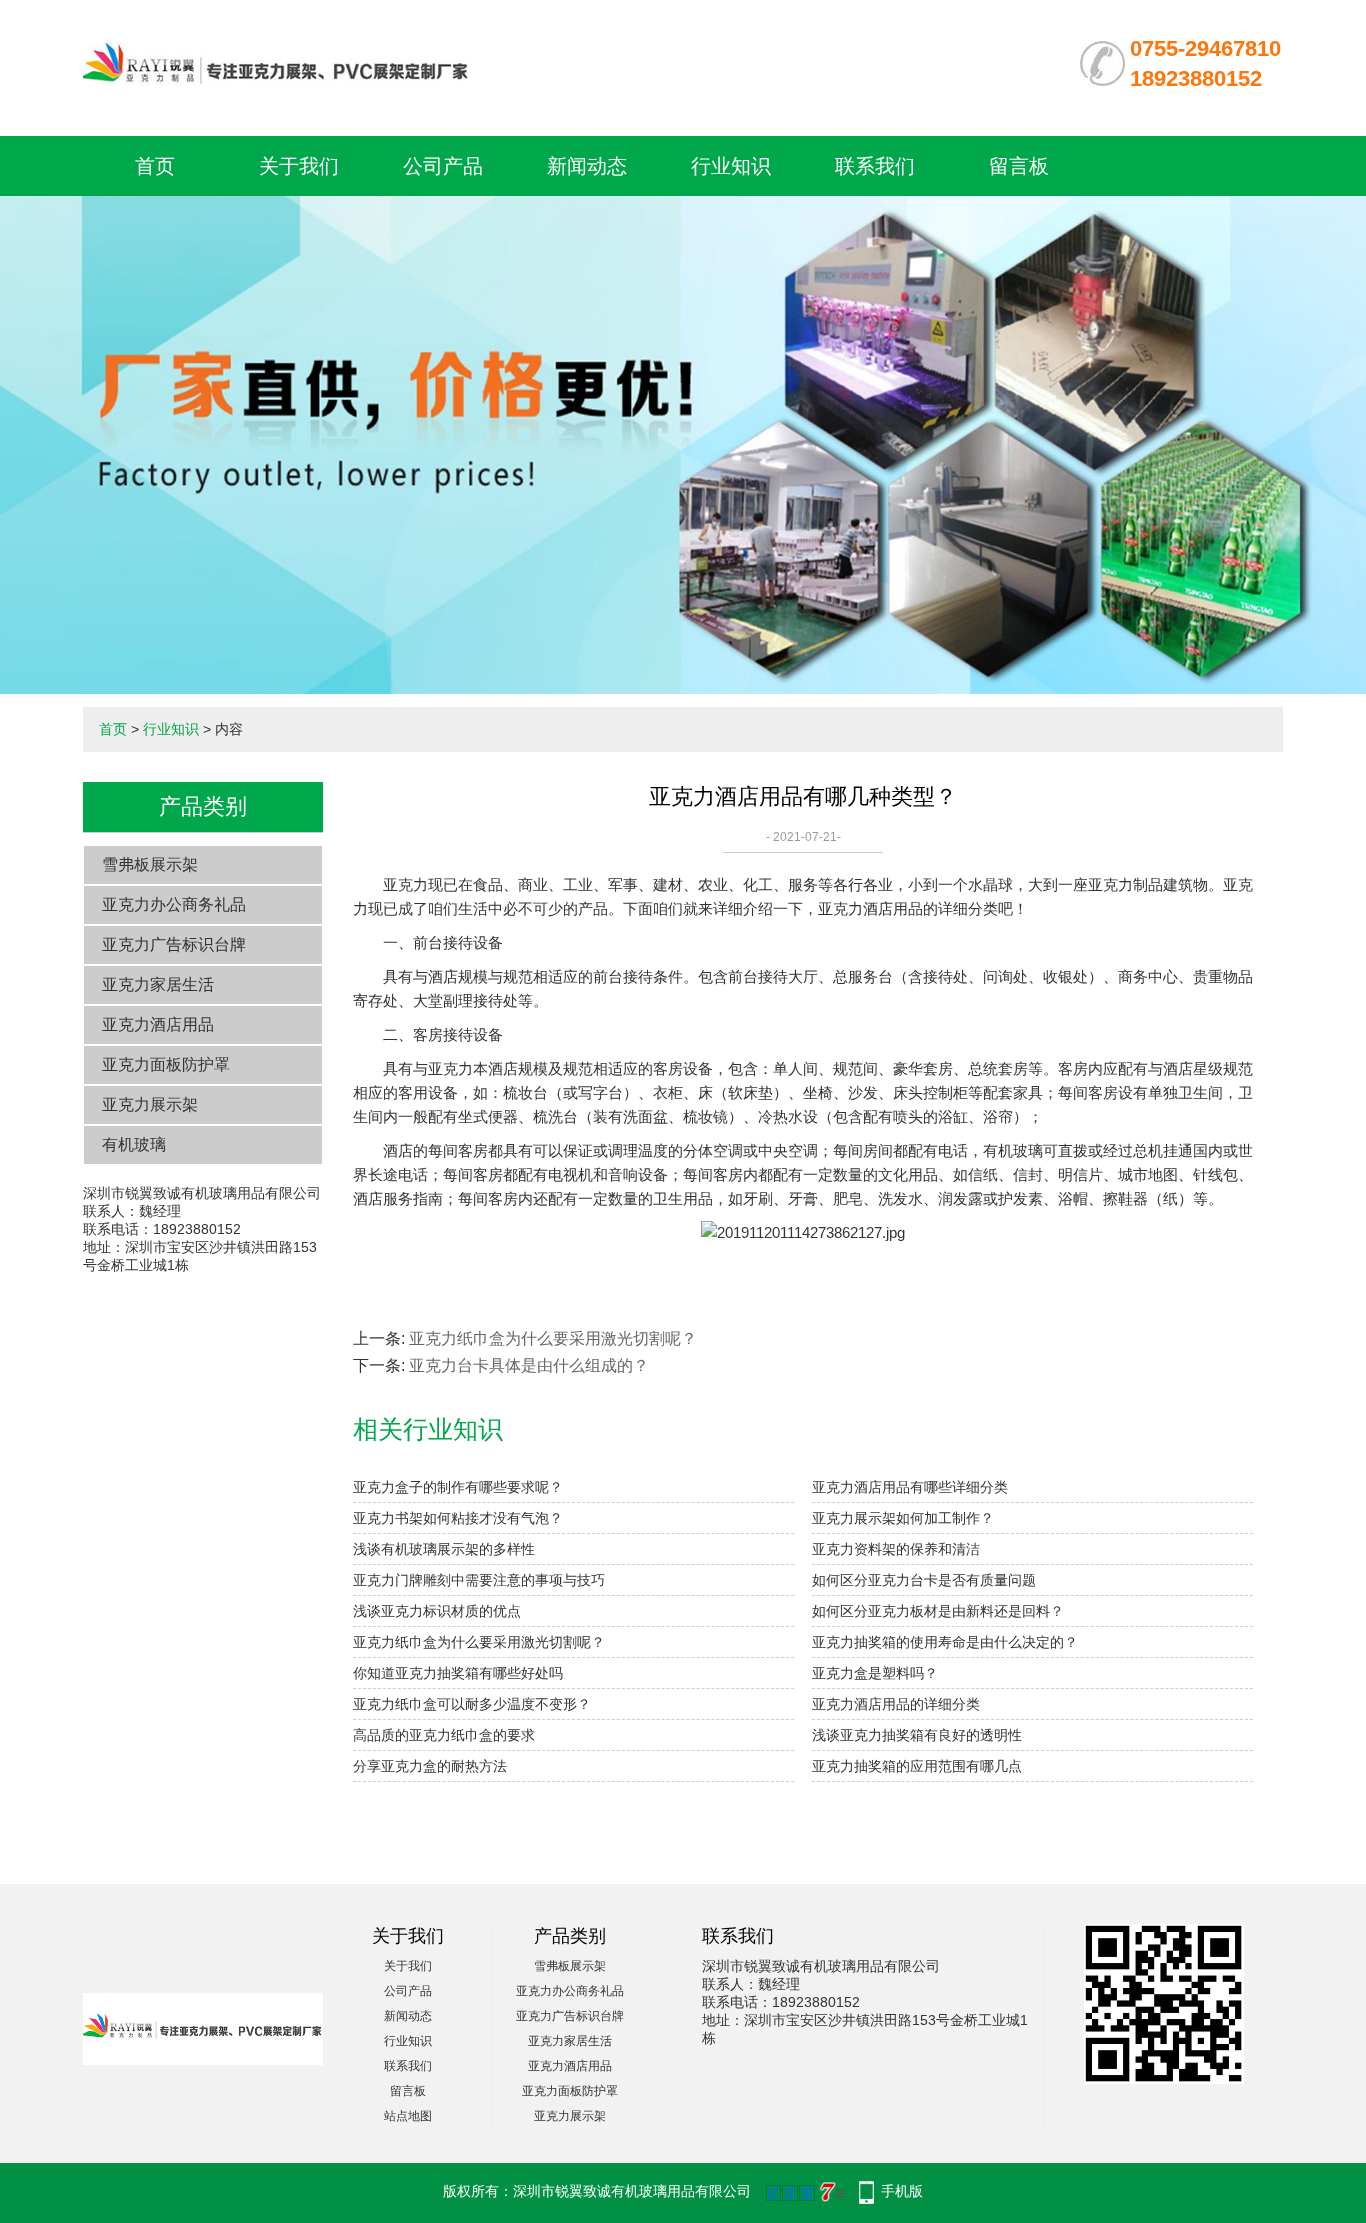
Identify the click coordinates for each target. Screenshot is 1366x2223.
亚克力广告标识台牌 (174, 944)
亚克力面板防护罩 (166, 1064)
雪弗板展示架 (150, 864)
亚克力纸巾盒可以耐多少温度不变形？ (472, 1704)
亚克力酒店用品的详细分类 (896, 1704)
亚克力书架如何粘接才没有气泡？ (458, 1518)
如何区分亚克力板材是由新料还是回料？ (938, 1611)
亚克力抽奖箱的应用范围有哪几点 (917, 1766)
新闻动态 (587, 166)
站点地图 (408, 2116)
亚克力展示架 (150, 1104)
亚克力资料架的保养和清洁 (896, 1549)
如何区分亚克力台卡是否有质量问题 (924, 1580)
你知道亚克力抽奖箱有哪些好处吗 (458, 1673)
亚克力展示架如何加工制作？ (903, 1518)
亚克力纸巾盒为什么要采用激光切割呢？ (553, 1338)
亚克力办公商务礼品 (174, 904)
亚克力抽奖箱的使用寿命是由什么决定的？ (945, 1642)
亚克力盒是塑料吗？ (875, 1673)
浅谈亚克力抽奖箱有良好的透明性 (917, 1735)
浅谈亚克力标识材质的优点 (437, 1611)
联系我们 (875, 166)
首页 (155, 166)
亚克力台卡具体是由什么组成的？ (529, 1365)
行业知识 (731, 166)
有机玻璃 (134, 1144)
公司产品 (443, 166)
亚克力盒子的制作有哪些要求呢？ (458, 1487)
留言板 (1019, 166)
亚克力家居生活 (158, 984)
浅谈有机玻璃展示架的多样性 (444, 1549)
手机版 (902, 2191)
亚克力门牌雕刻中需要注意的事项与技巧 (479, 1580)
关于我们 (299, 166)
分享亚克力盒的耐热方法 (430, 1766)
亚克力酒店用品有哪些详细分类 (910, 1487)
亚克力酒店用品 (158, 1024)
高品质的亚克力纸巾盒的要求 (444, 1735)
